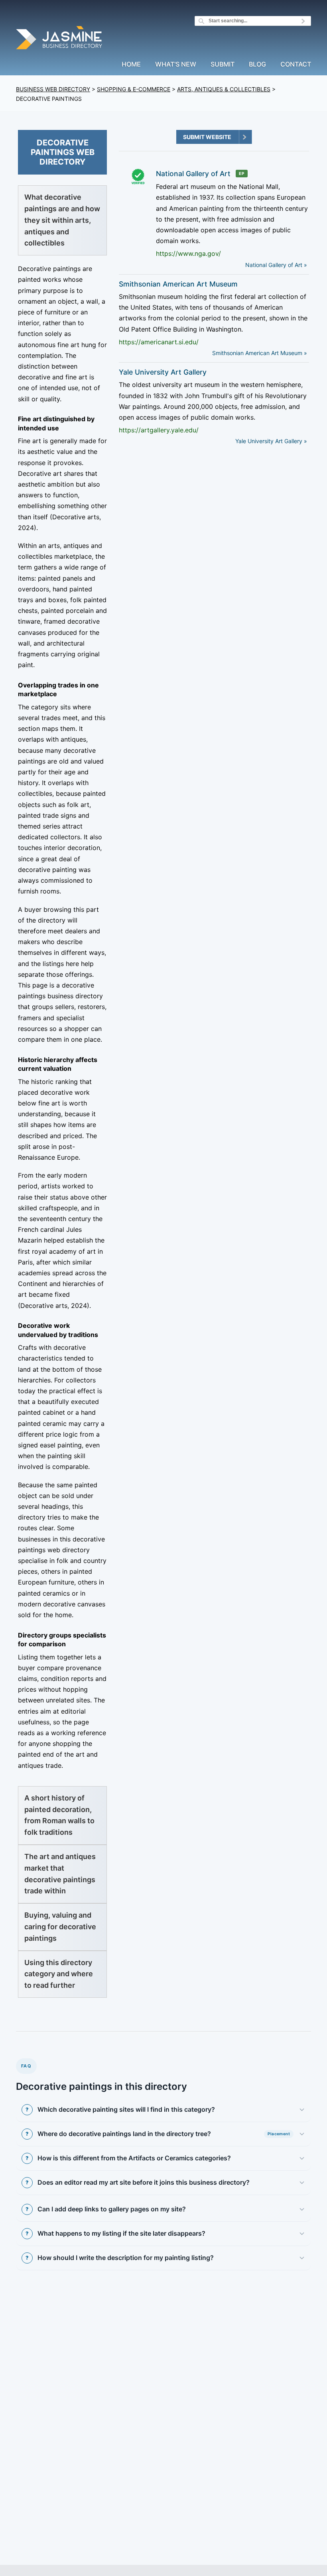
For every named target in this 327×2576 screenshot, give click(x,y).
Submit (223, 65)
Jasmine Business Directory (60, 39)
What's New (176, 65)
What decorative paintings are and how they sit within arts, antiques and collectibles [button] (62, 220)
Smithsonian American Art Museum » (260, 353)
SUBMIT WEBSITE (207, 137)
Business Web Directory (53, 89)
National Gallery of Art (193, 174)
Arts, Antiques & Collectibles (224, 89)
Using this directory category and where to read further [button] (59, 1974)
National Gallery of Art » (276, 265)
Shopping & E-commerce (134, 89)
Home (131, 65)
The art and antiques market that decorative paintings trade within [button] (60, 1874)
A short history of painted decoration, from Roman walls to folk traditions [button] (59, 1815)
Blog (257, 65)
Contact (296, 65)
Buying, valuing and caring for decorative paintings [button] (60, 1927)
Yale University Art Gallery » (271, 441)
